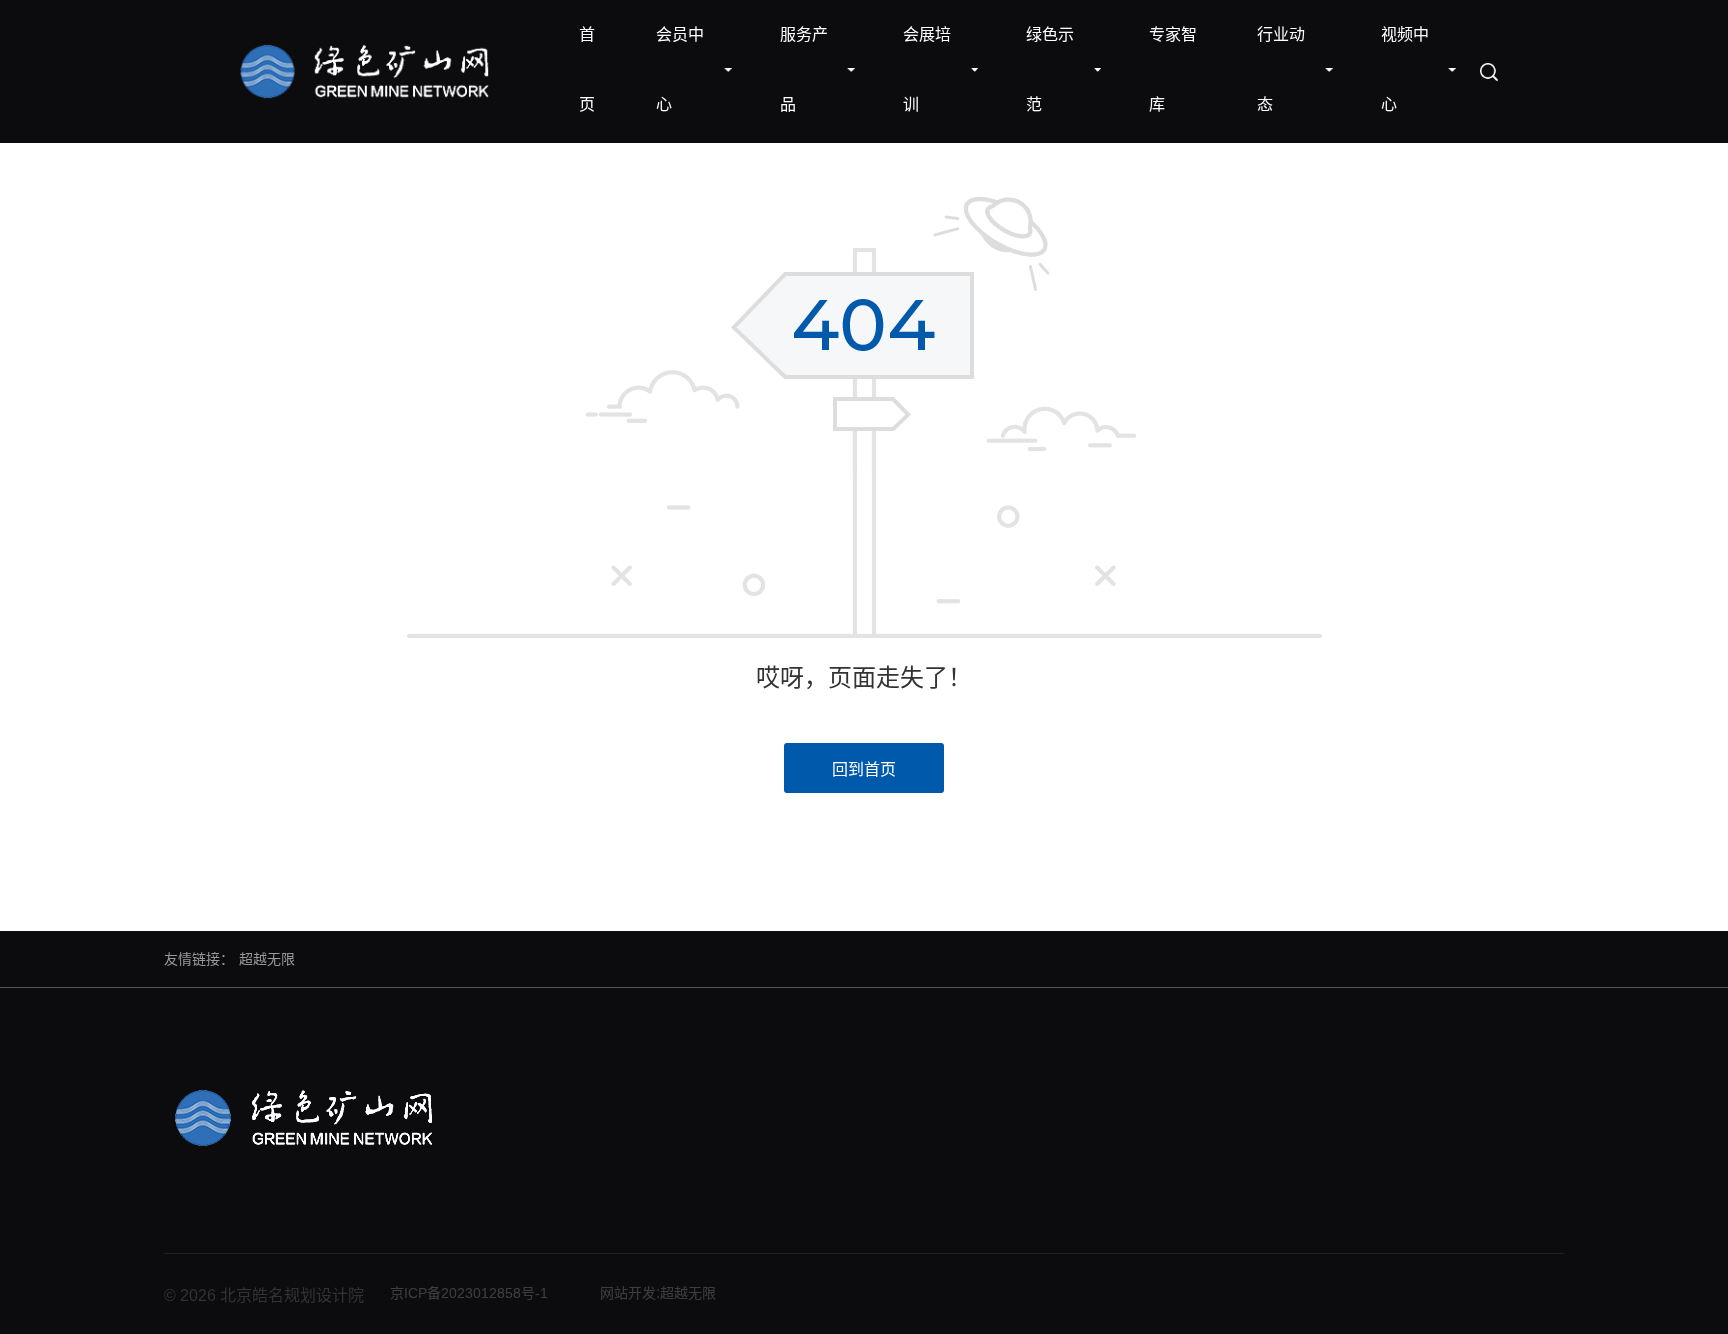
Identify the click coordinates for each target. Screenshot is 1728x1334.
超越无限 (267, 959)
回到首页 (864, 769)
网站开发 (628, 1293)
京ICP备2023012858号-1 (469, 1293)
